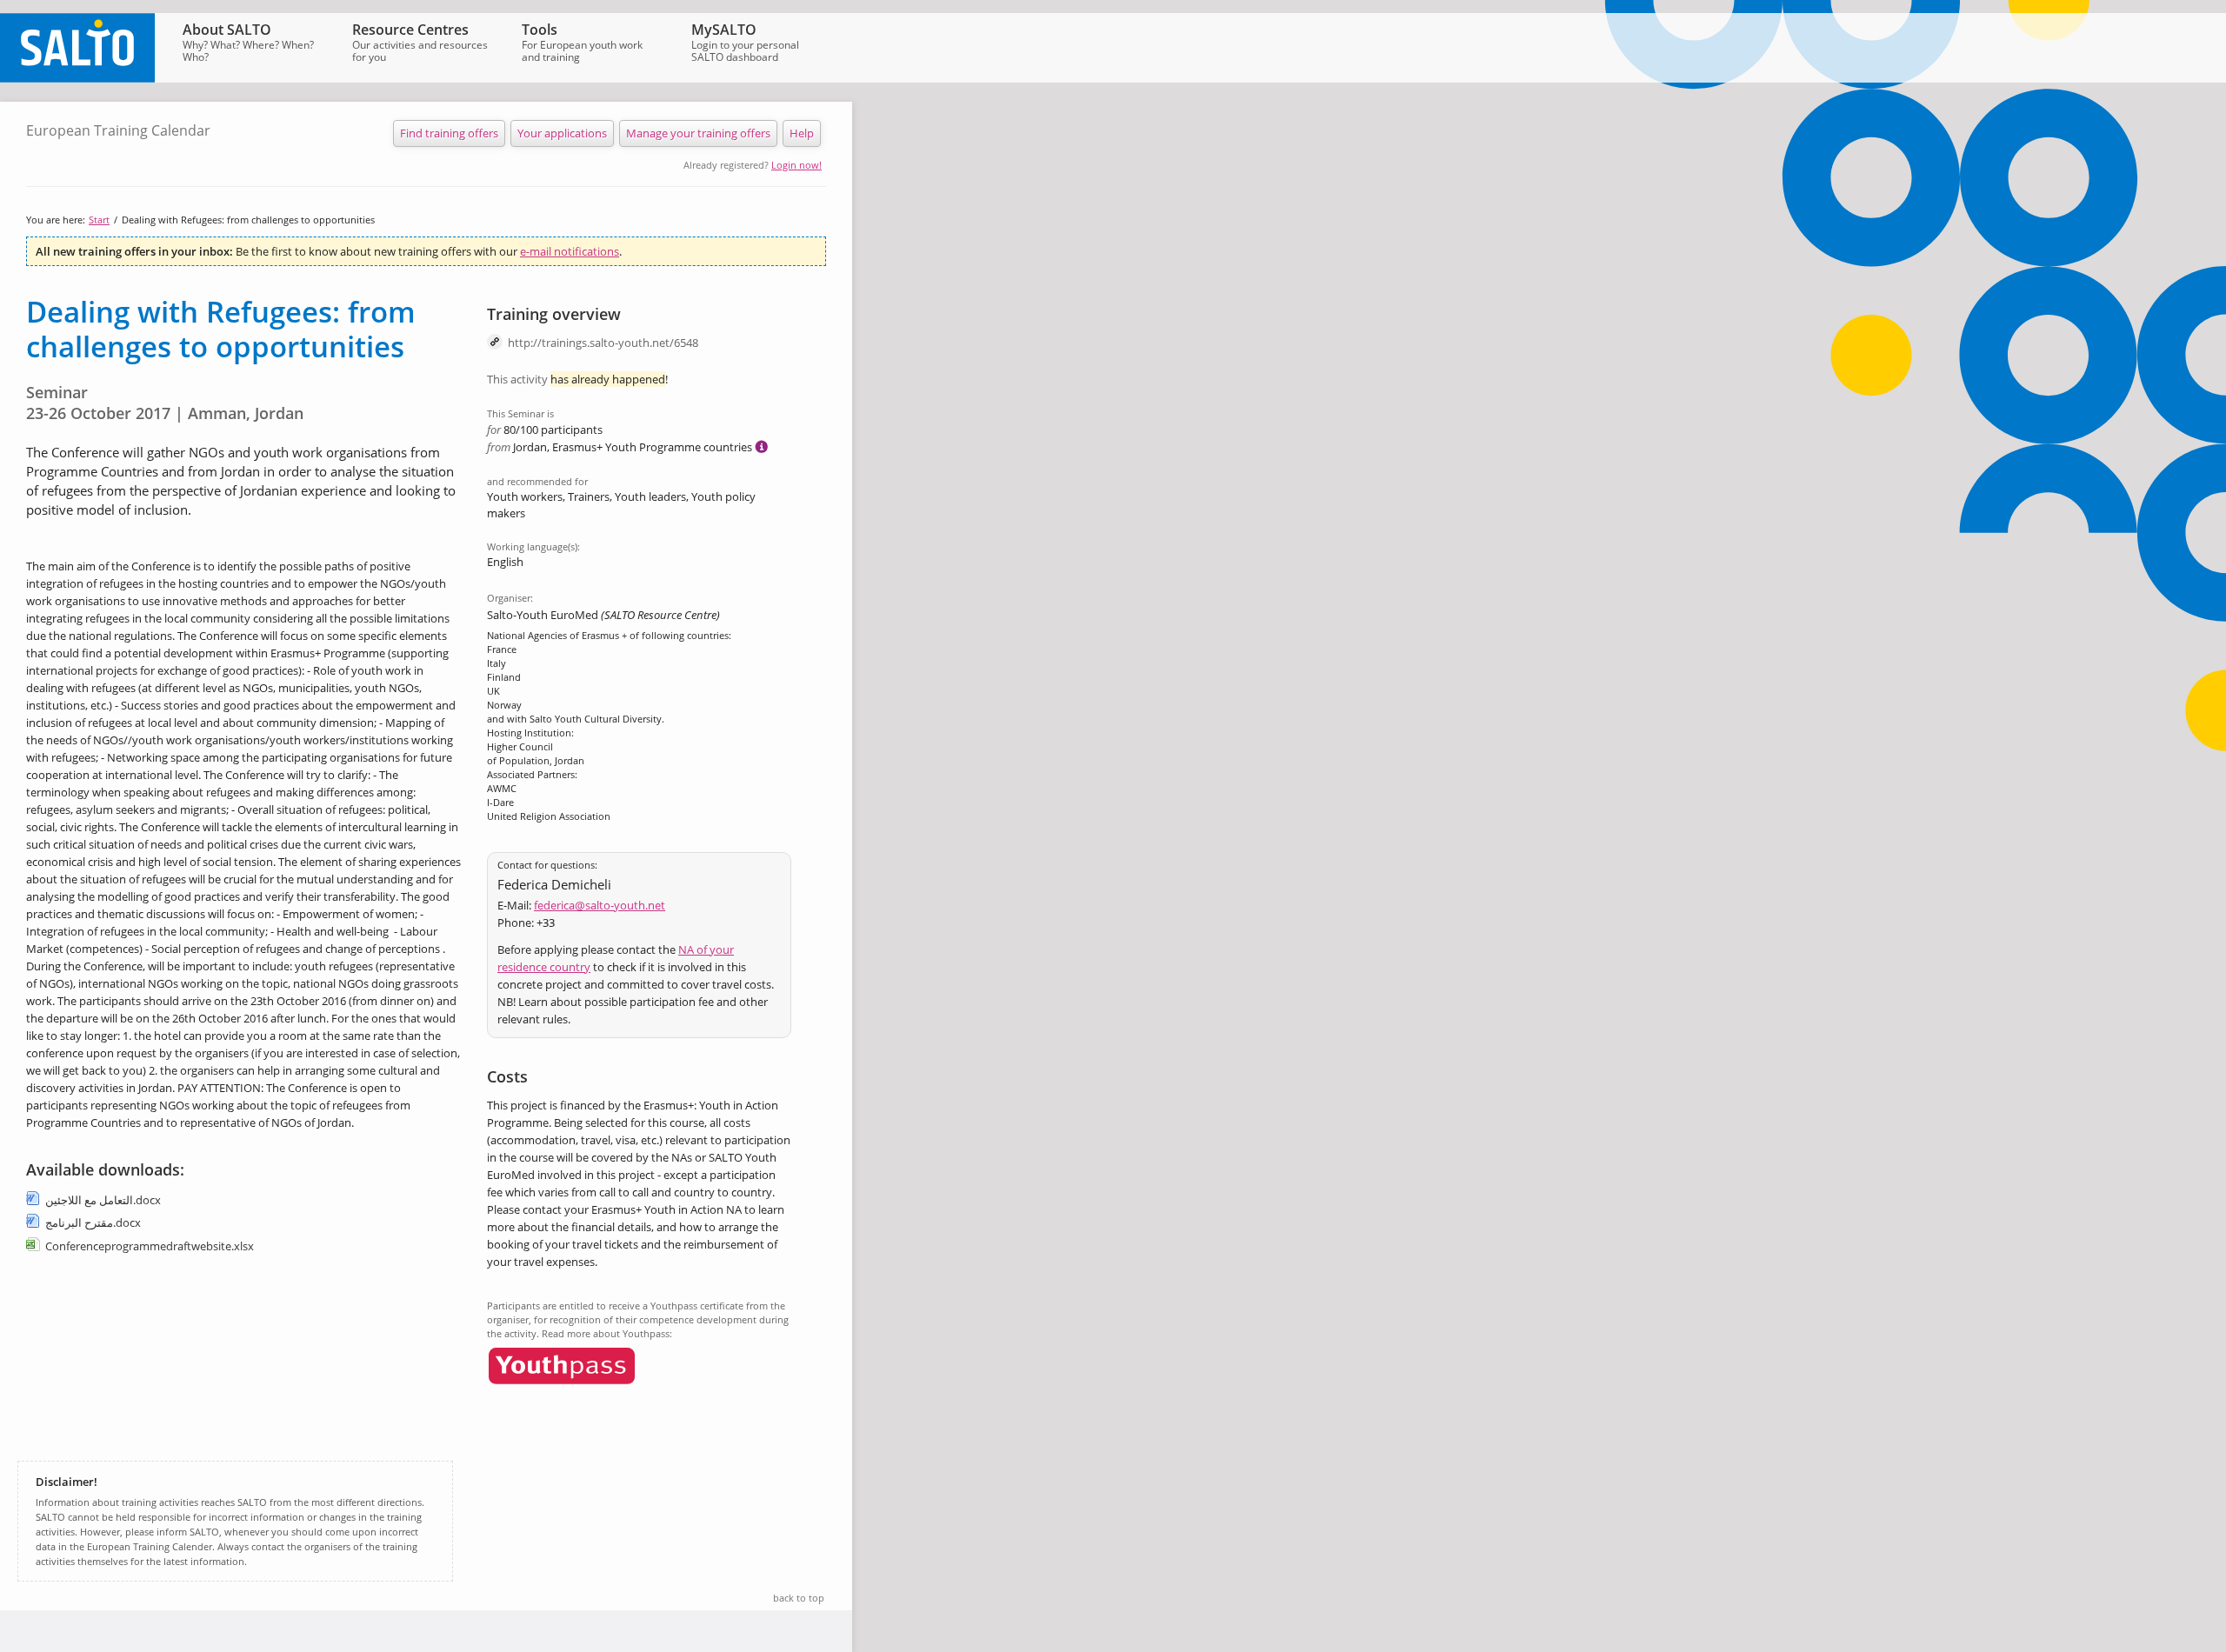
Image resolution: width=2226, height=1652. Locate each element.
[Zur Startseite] (77, 78)
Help (802, 133)
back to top (799, 1598)
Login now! (796, 165)
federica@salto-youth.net (600, 905)
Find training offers (449, 133)
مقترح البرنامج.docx (93, 1222)
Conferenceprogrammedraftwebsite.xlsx (150, 1246)
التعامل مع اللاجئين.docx (103, 1200)
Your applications (562, 133)
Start (99, 220)
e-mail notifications (570, 251)
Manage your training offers (698, 133)
